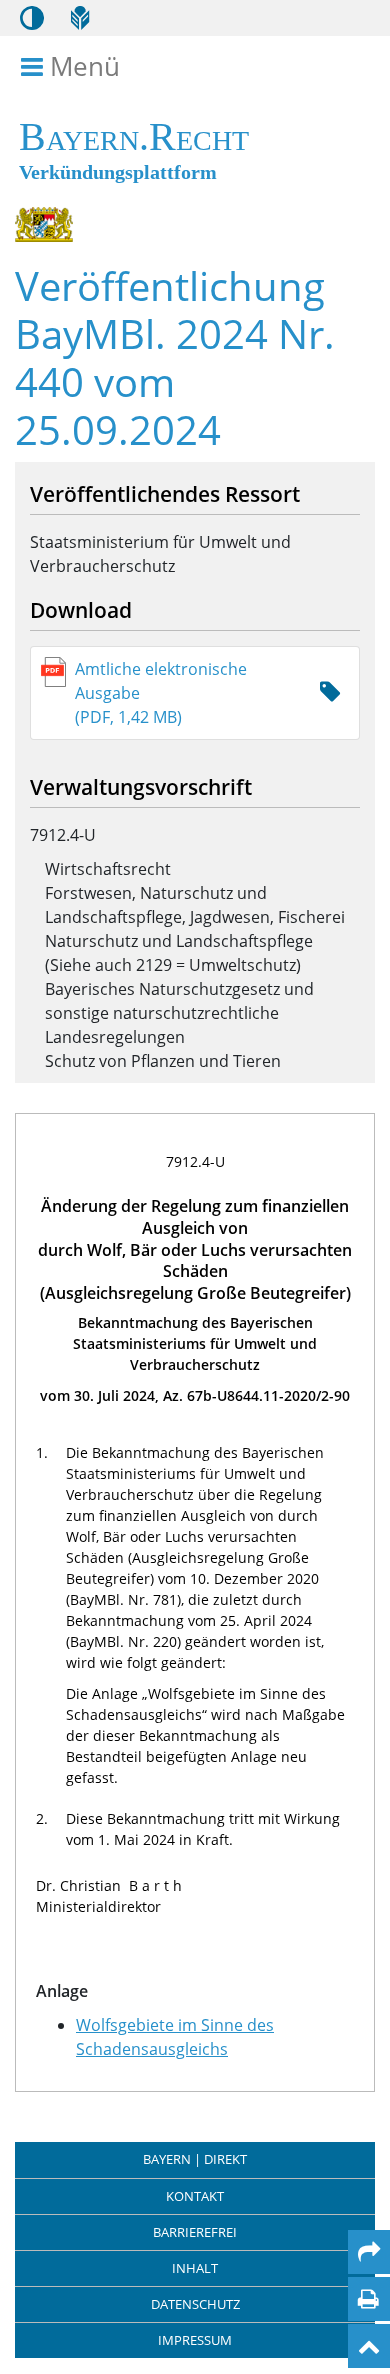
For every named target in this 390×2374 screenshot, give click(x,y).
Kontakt (195, 2196)
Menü (84, 67)
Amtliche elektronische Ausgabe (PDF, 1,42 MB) (161, 693)
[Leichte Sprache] (80, 18)
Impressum (195, 2340)
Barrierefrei (195, 2232)
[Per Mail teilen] (369, 2252)
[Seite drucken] (368, 2299)
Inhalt (195, 2268)
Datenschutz (195, 2304)
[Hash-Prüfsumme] (330, 692)
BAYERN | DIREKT (195, 2159)
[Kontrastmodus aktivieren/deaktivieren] (32, 18)
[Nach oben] (369, 2346)
